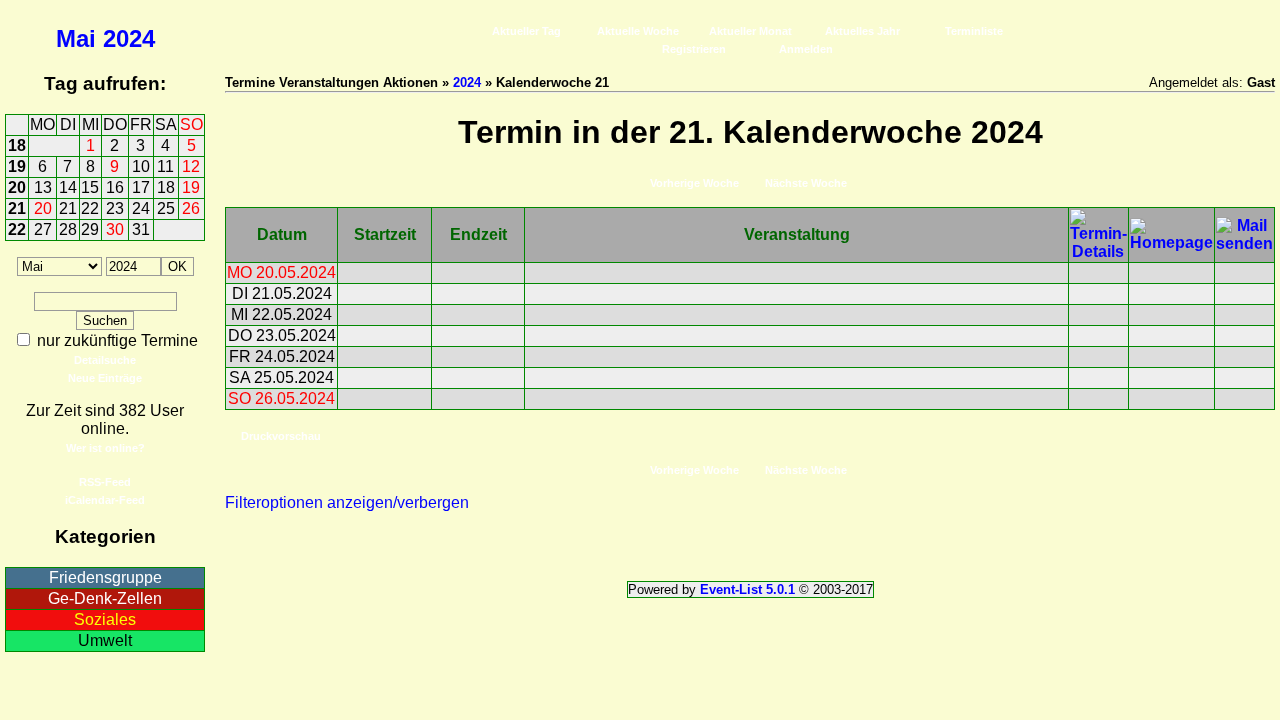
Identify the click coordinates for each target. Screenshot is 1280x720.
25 (166, 208)
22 (90, 208)
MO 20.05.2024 (281, 272)
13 (43, 187)
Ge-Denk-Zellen (105, 598)
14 (68, 187)
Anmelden (806, 49)
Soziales (105, 619)
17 (141, 187)
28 (68, 229)
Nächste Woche (806, 183)
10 (141, 166)
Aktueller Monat (750, 31)
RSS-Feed (105, 482)
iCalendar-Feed (105, 500)
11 (165, 166)
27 (43, 229)
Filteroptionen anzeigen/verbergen (347, 502)
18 (17, 145)
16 (115, 187)
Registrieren (694, 49)
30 (115, 229)
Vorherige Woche (694, 183)
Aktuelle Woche (638, 31)
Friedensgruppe (105, 577)
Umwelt (105, 640)
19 (17, 166)
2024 (129, 38)
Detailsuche (105, 360)
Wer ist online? (105, 448)
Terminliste (974, 31)
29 (90, 229)
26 (191, 208)
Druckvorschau (281, 436)
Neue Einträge (105, 378)
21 (17, 208)
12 (191, 166)
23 (115, 208)
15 (90, 187)
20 (17, 187)
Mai (76, 38)
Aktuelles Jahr (862, 31)
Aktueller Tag (526, 31)
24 (141, 208)
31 (141, 229)
